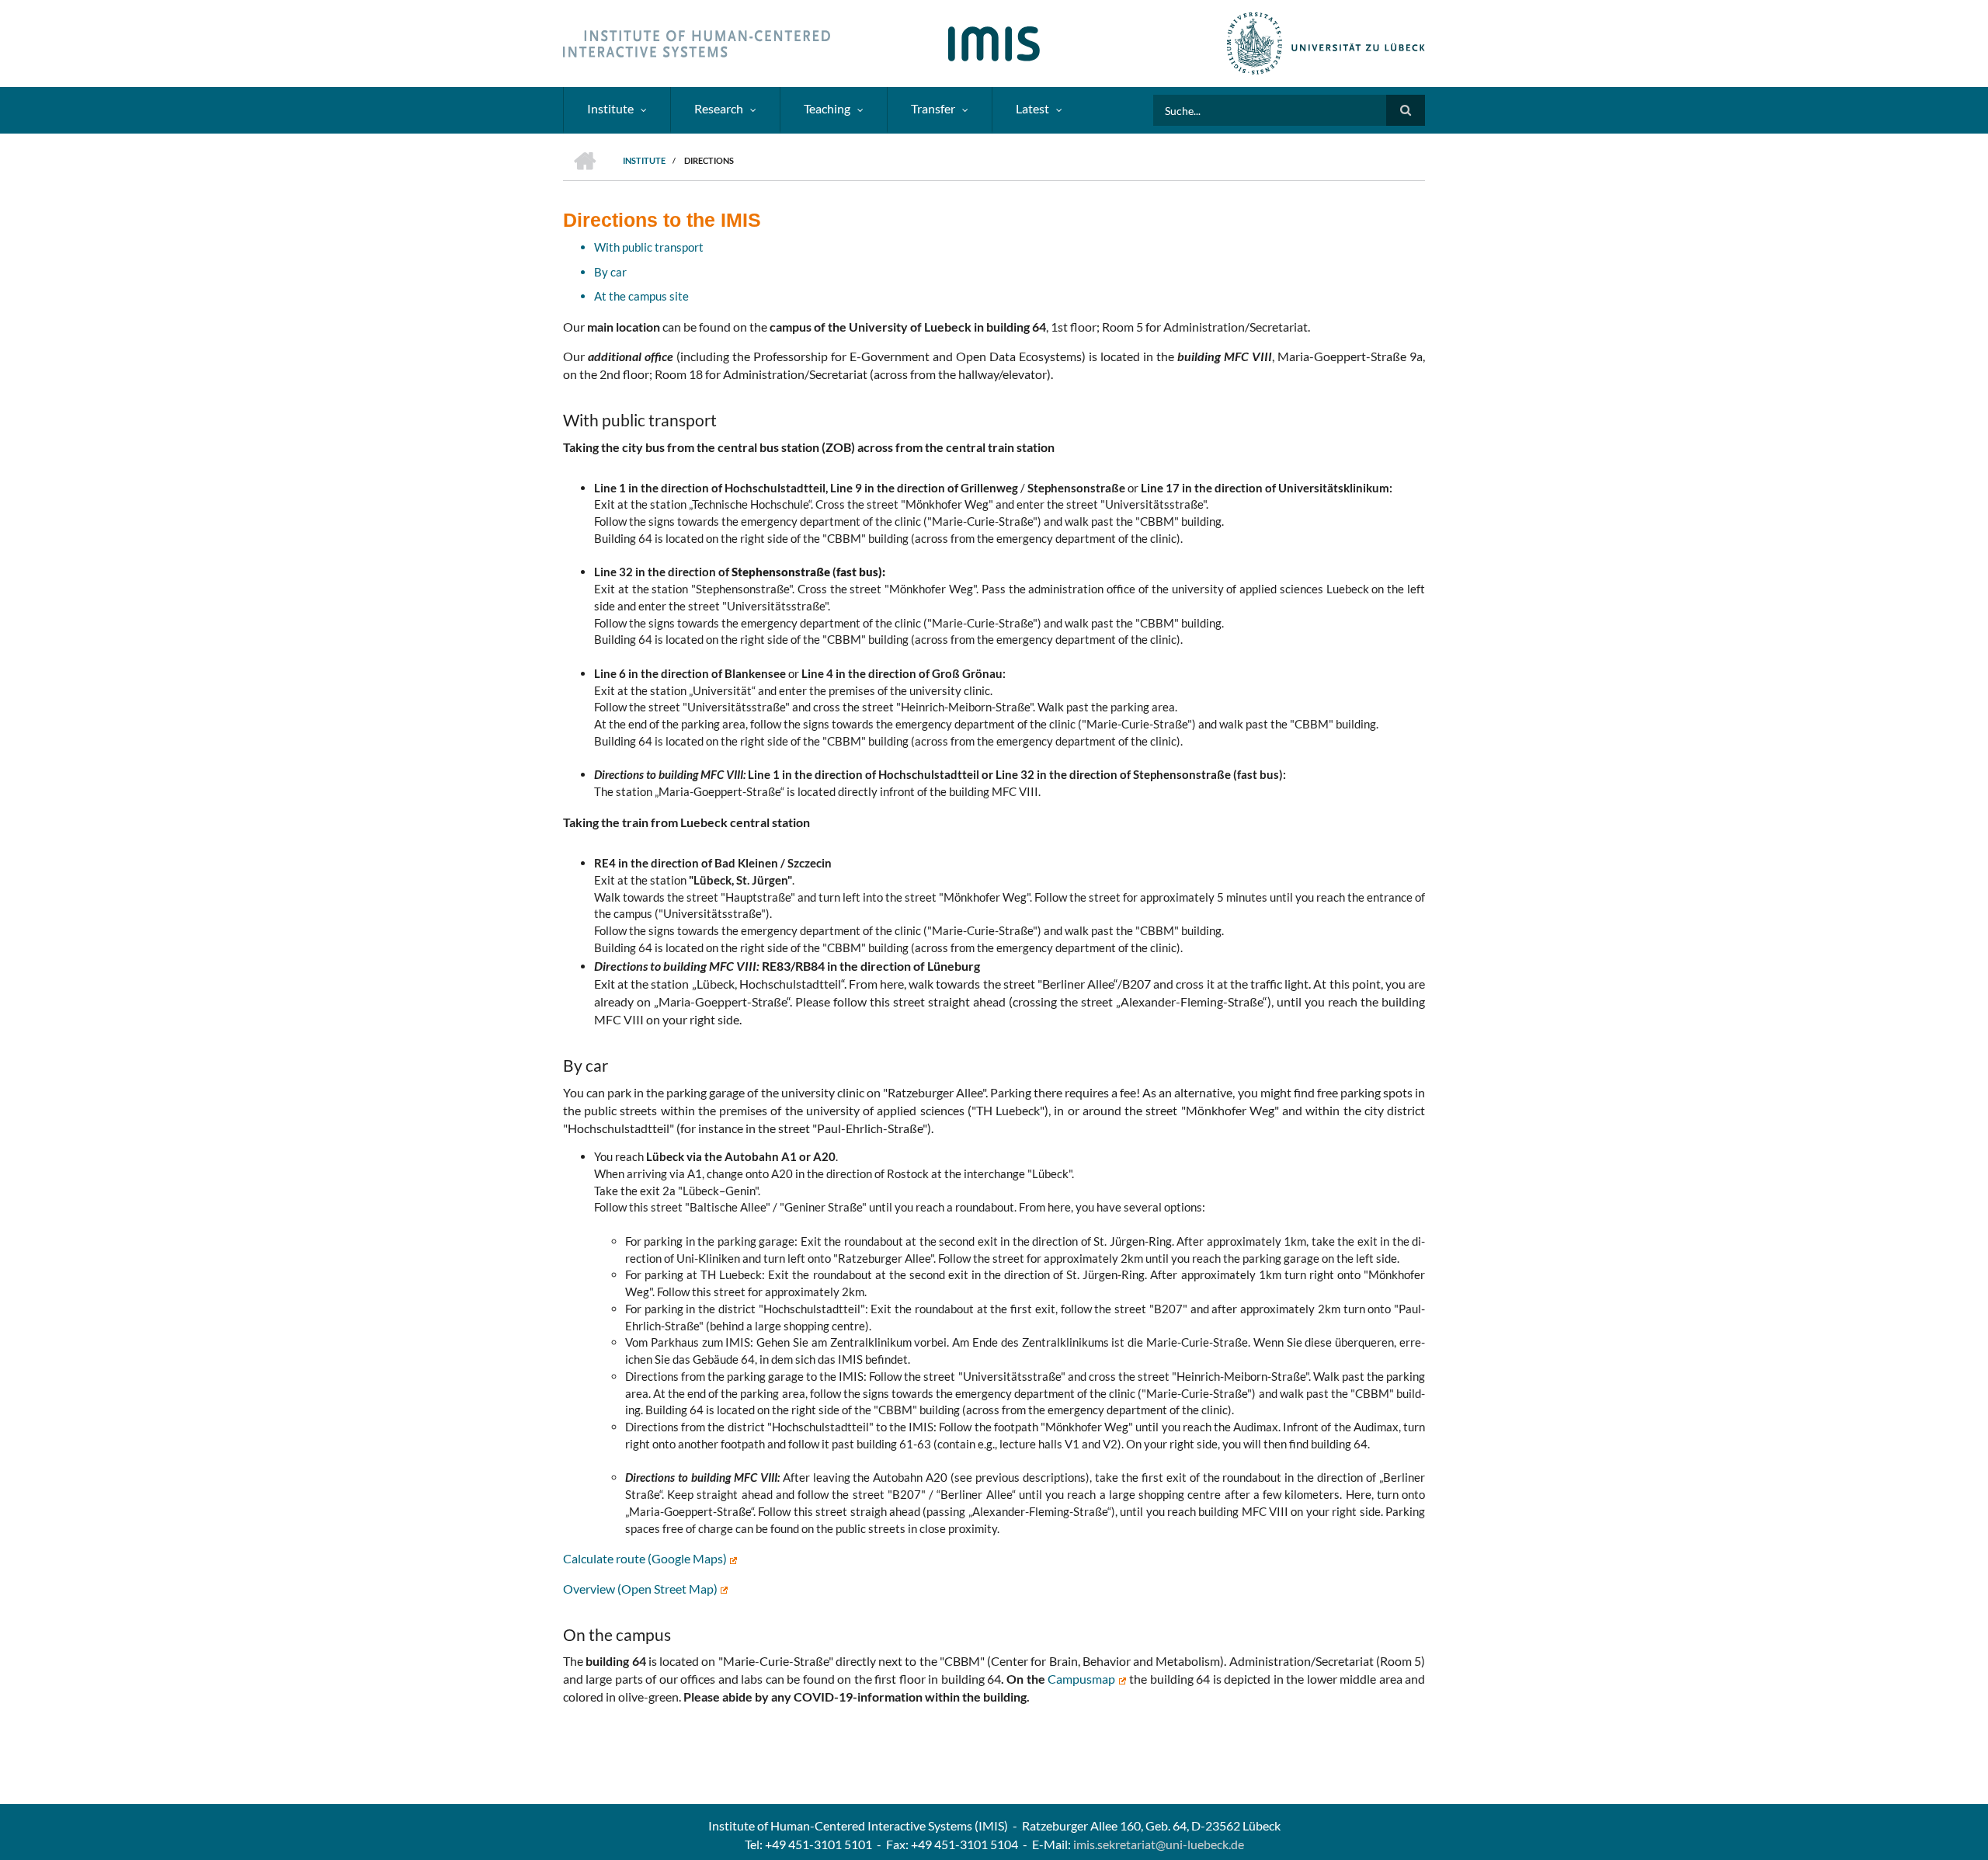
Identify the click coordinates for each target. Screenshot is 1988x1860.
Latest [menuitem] (1032, 108)
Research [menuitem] (719, 108)
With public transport (649, 247)
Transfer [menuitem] (933, 108)
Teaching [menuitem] (827, 108)
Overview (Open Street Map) (641, 1589)
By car (610, 272)
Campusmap (1083, 1679)
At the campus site (641, 296)
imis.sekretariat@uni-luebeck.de (1159, 1844)
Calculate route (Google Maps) (646, 1558)
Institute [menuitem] (610, 108)
